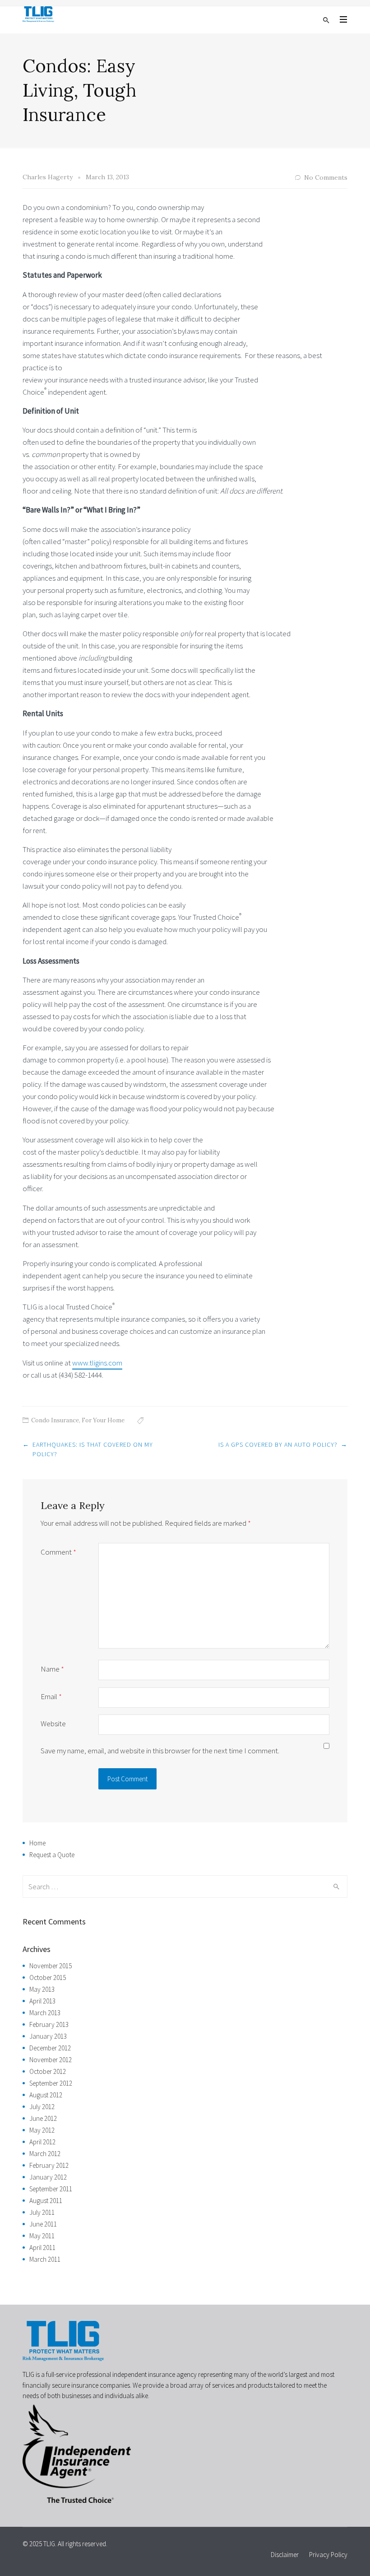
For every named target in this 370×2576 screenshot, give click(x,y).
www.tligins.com (97, 1363)
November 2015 (51, 1966)
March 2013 (45, 2013)
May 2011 (42, 2236)
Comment (58, 1552)
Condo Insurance (55, 1420)
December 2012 (50, 2048)
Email (51, 1696)
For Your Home (103, 1420)
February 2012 (49, 2165)
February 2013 (49, 2024)
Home (37, 1843)
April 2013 (42, 2001)
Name (52, 1669)
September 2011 (51, 2189)
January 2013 (48, 2036)
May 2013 (42, 1989)
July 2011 (42, 2212)
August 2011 (46, 2201)
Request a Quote (52, 1855)
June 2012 (43, 2118)
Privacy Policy (328, 2555)
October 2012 (48, 2071)
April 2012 (42, 2142)
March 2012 (45, 2154)
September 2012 (51, 2083)
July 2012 (42, 2107)
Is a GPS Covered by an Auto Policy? (278, 1444)
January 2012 (48, 2177)
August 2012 (46, 2095)
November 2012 (51, 2060)
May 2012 (42, 2130)
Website (53, 1724)
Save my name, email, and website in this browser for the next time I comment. (160, 1751)
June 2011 (43, 2224)
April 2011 (42, 2248)
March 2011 (45, 2259)
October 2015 (48, 1977)
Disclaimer (285, 2555)
